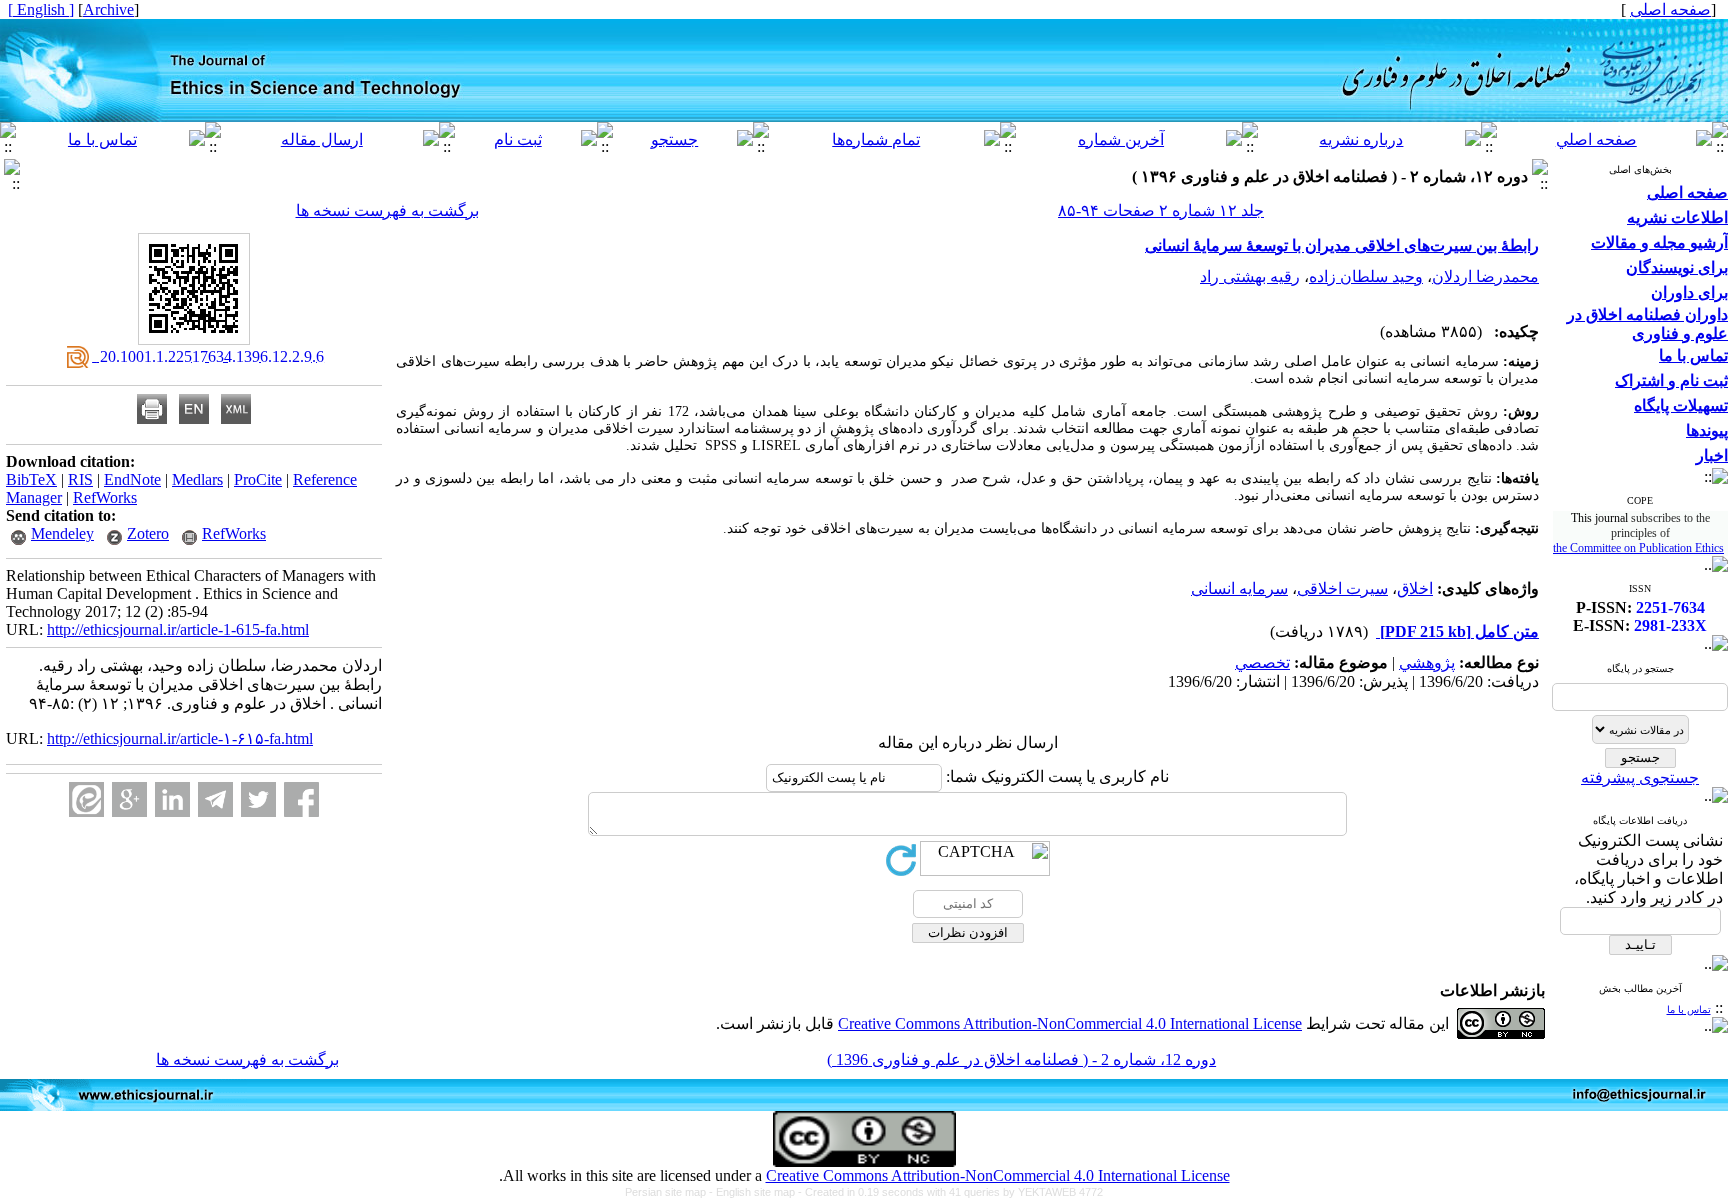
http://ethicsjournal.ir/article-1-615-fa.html (178, 629)
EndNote (132, 479)
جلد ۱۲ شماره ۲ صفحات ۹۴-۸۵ (1161, 210)
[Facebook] (301, 799)
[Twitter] (258, 799)
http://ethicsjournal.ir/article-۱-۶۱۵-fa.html (180, 738)
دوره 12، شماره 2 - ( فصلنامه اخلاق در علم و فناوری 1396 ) (1021, 1059)
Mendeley (62, 533)
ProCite (258, 479)
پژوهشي (1427, 662)
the (1561, 548)
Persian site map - (670, 1192)
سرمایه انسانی (1239, 588)
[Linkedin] (172, 799)
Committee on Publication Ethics (1647, 548)
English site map (757, 1192)
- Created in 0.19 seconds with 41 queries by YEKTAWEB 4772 (950, 1192)
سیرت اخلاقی (1342, 588)
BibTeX (31, 479)
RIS (80, 479)
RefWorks (105, 497)
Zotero (148, 533)
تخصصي (1262, 662)
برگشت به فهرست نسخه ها (387, 210)
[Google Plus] (129, 799)
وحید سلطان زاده (1366, 276)
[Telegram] (215, 799)
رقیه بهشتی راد (1250, 276)
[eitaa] (86, 799)
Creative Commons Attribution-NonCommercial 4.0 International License (1070, 1023)
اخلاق (1415, 588)
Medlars (197, 479)
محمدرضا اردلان (1485, 276)
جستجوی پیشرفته (1640, 777)
